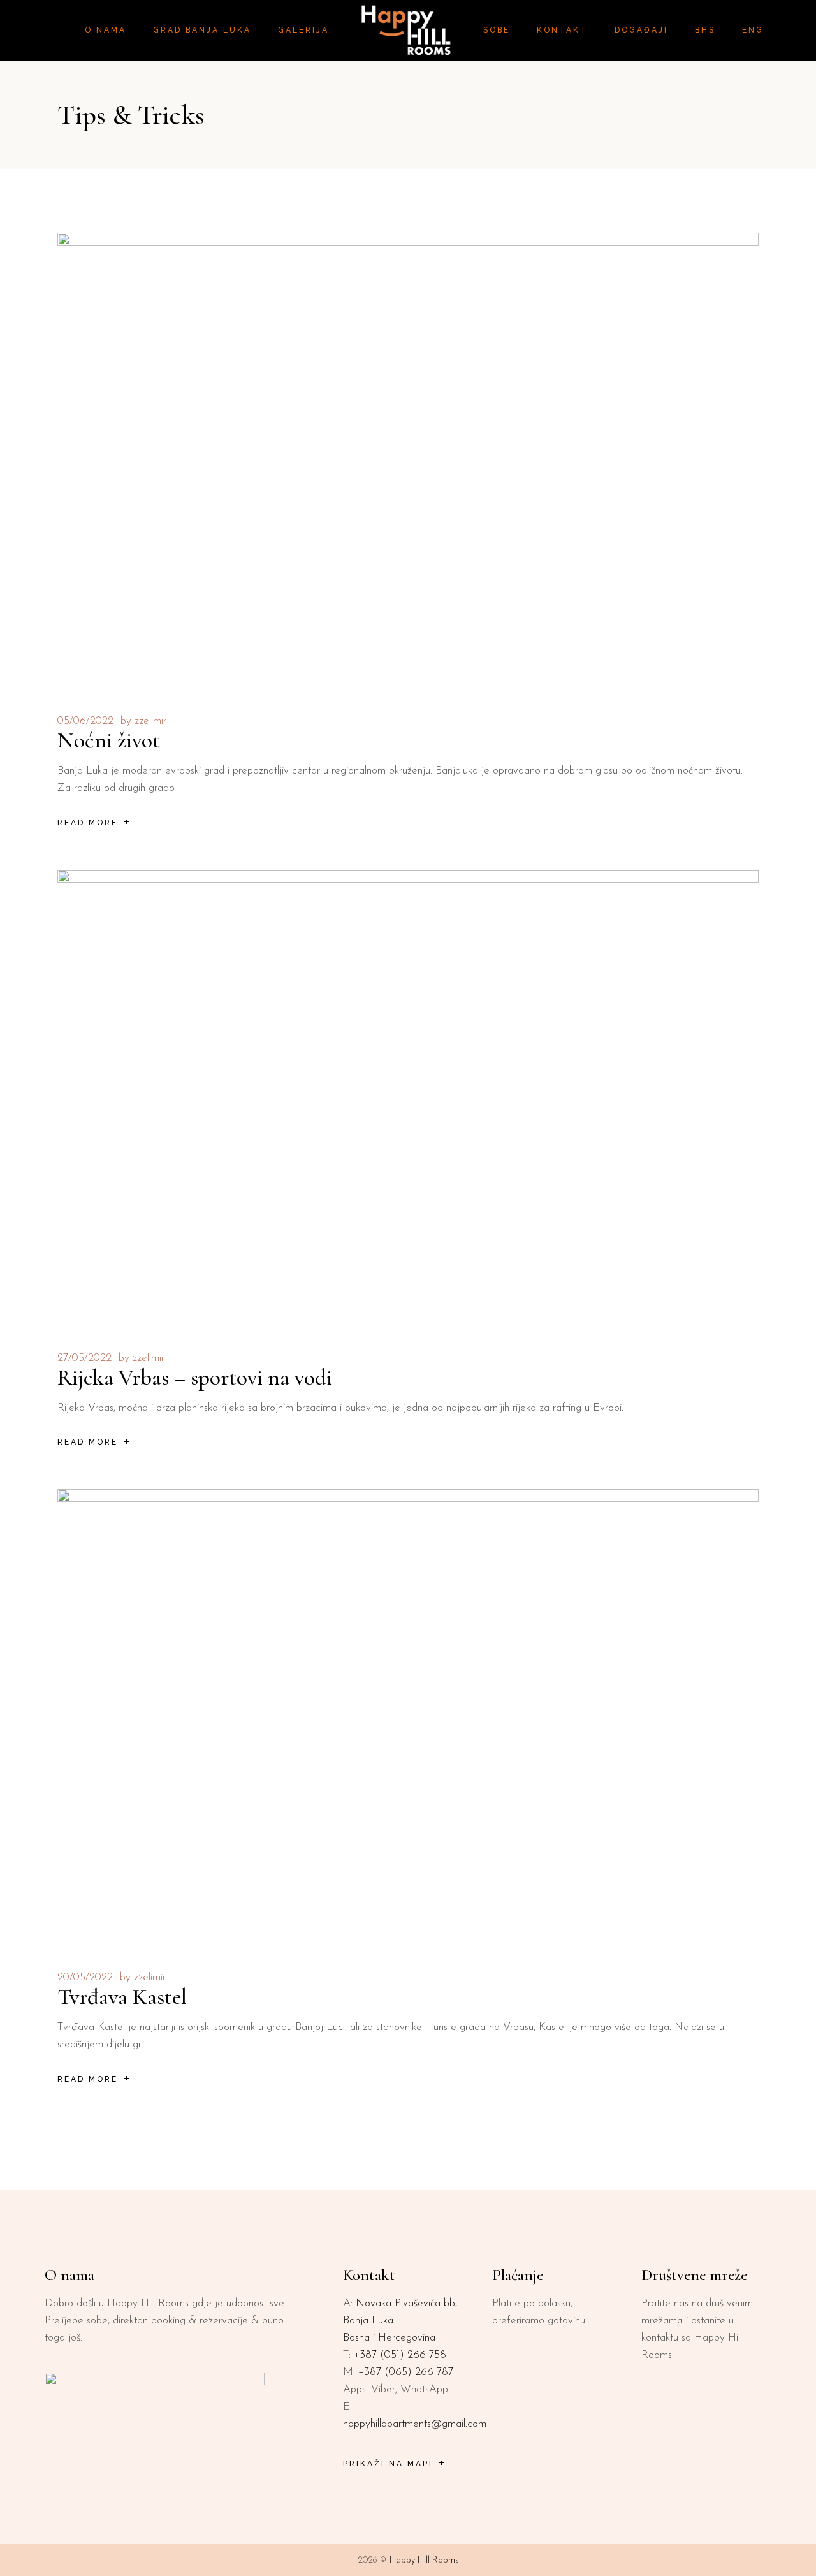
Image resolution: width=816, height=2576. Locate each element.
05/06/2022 (85, 721)
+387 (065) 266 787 (406, 2372)
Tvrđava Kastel (122, 1997)
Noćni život (109, 740)
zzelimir (150, 721)
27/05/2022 (84, 1358)
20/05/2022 (85, 1977)
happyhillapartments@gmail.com (415, 2424)
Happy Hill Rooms (424, 2560)
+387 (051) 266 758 (400, 2355)
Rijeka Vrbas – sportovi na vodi (195, 1378)
